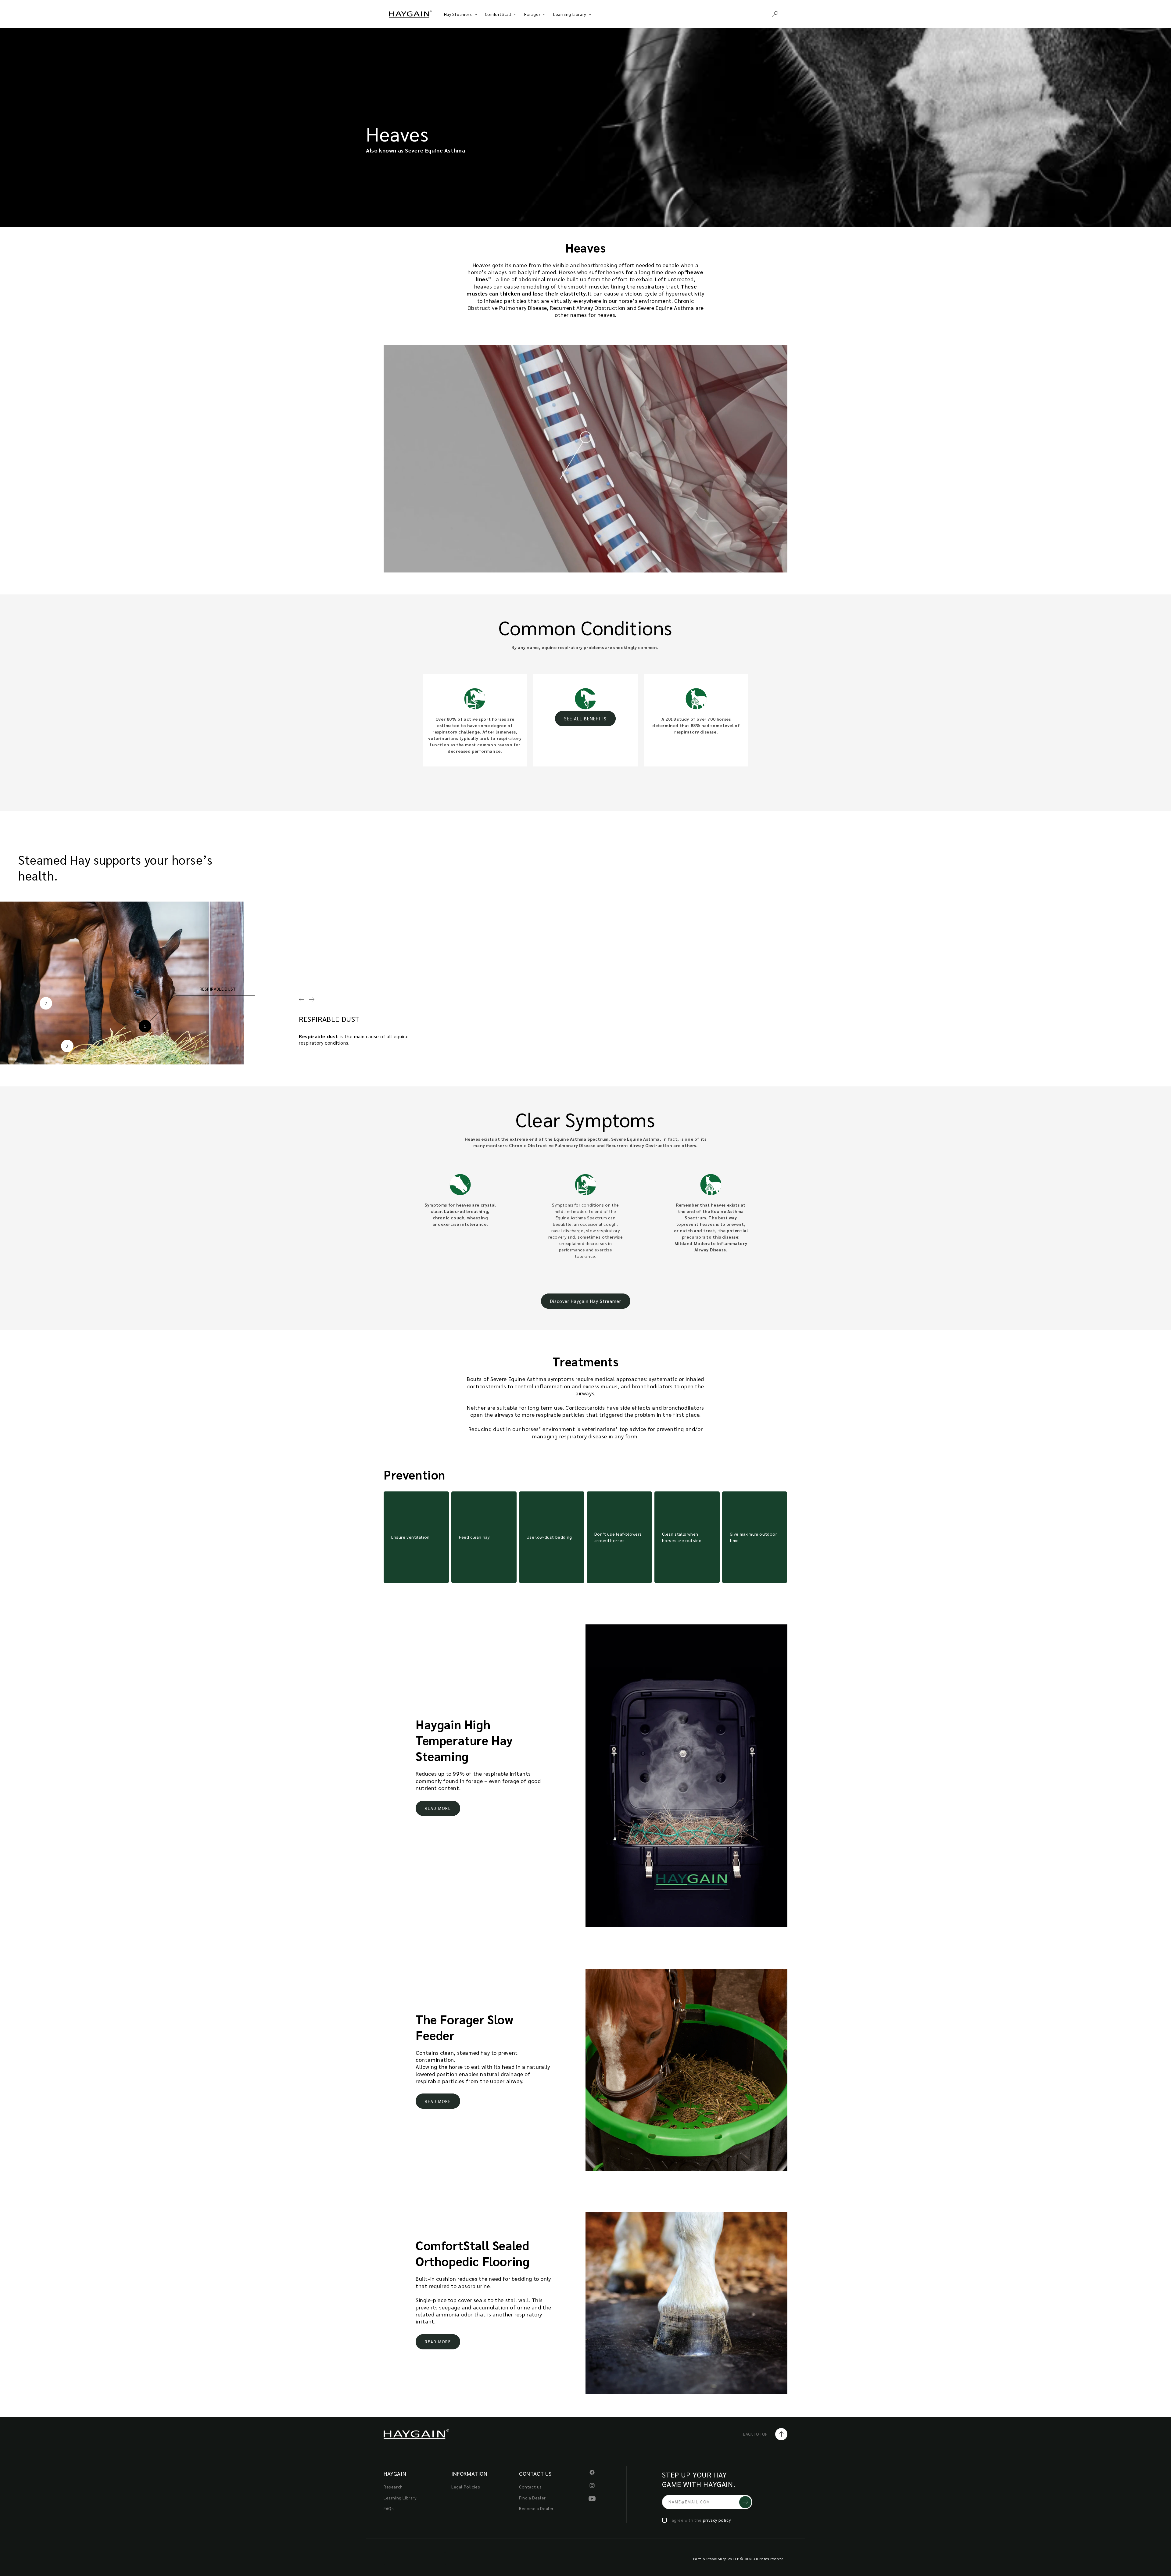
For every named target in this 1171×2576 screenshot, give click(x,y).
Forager (532, 14)
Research (393, 2487)
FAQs (389, 2508)
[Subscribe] (745, 2502)
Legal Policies (466, 2487)
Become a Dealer (536, 2508)
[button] (775, 14)
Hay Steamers (458, 14)
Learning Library (570, 14)
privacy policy (717, 2520)
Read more (438, 1808)
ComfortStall (498, 14)
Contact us (530, 2487)
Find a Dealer (532, 2498)
